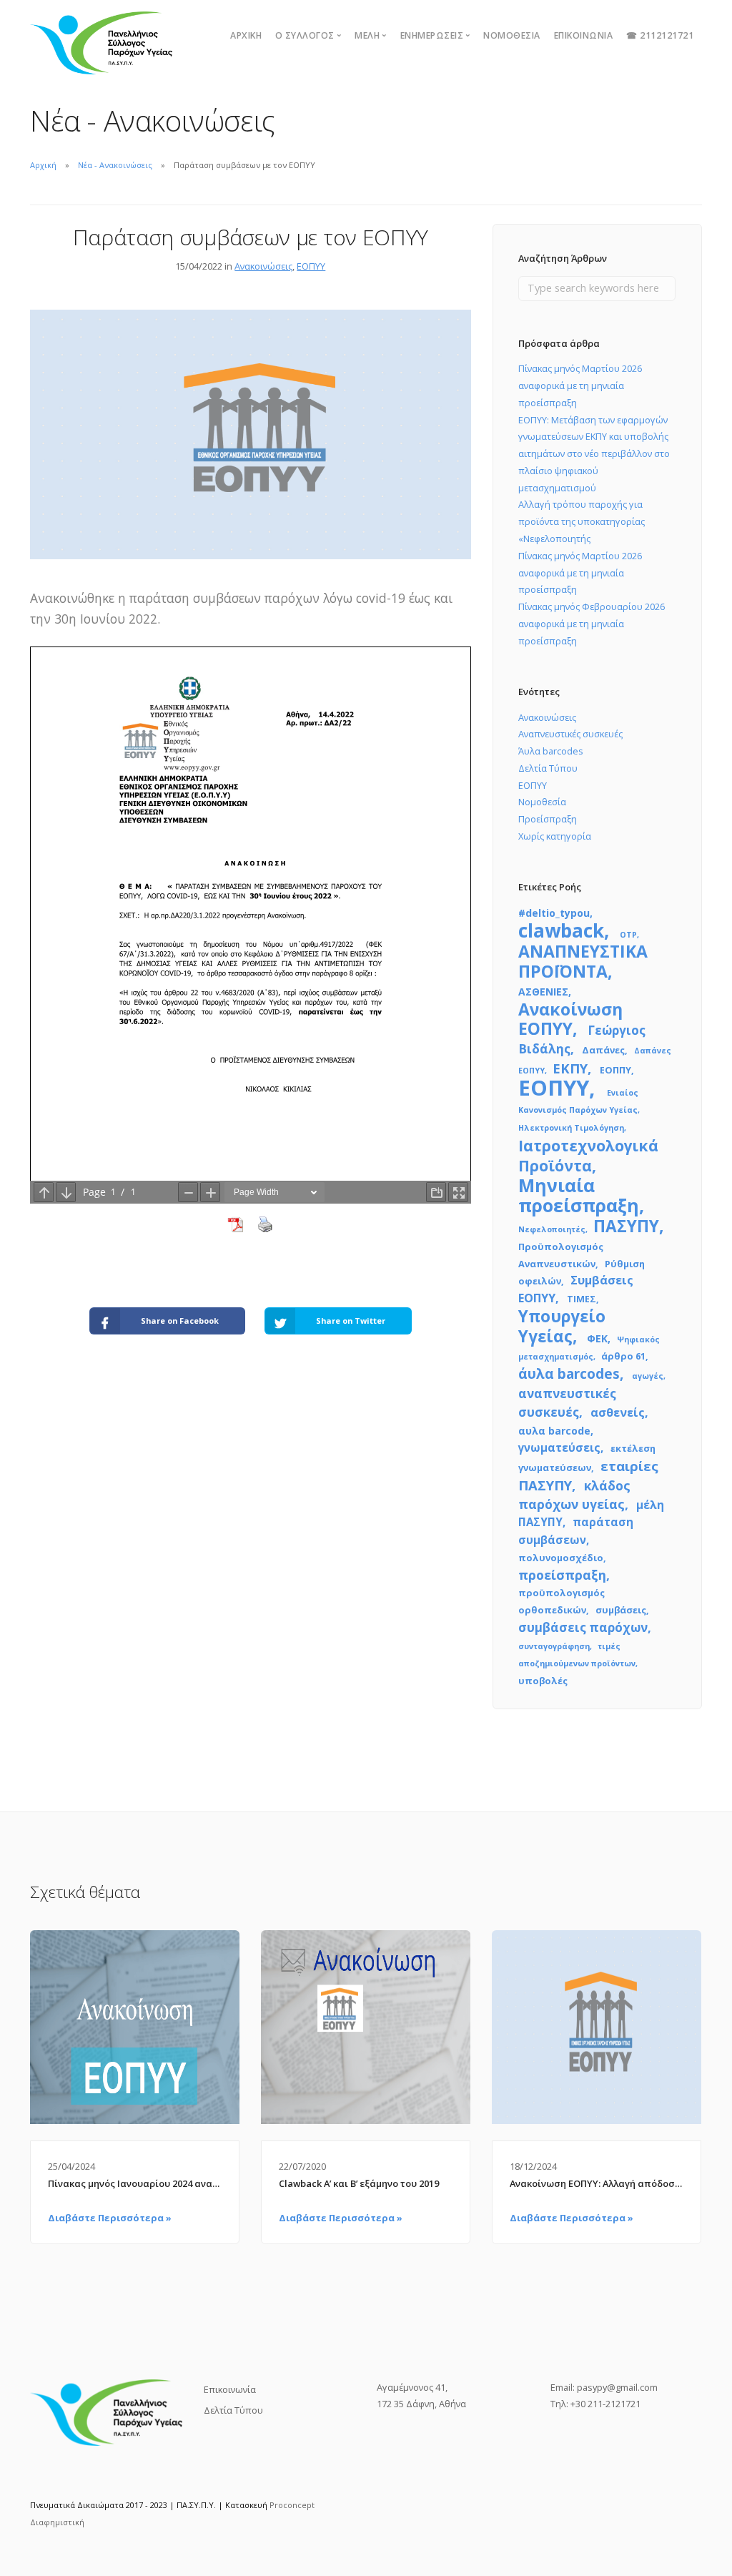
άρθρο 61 (623, 1356)
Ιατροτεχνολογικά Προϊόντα (588, 1155)
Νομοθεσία (512, 35)
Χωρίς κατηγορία (555, 836)
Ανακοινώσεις (263, 266)
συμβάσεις (621, 1610)
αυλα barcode (554, 1431)
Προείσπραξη (548, 819)
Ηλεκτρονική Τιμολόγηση (571, 1128)
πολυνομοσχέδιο (561, 1558)
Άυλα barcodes (551, 751)
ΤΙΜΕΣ (582, 1299)
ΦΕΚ (597, 1338)
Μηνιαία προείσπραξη (579, 1195)
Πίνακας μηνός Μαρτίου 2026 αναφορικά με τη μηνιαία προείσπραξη (580, 385)
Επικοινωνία (584, 35)
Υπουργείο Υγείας (562, 1326)
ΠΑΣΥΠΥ (626, 1226)
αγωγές (648, 1376)
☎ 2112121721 (660, 35)
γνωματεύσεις (559, 1447)
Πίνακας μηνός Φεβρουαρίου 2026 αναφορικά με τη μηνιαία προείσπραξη (592, 624)
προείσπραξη (562, 1575)
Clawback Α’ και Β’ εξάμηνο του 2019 (359, 2183)
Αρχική (246, 35)
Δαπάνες (603, 1050)
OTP (628, 935)
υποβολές (543, 1681)
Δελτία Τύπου (548, 768)
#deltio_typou (554, 913)
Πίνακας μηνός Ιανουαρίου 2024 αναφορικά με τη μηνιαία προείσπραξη (135, 2183)
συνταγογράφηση (554, 1646)
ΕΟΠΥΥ (311, 266)
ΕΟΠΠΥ (615, 1070)
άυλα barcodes (569, 1374)
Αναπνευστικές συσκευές (570, 734)
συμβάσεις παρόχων (583, 1627)
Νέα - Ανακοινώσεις (115, 165)
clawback (561, 930)
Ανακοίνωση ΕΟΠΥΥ (570, 1019)
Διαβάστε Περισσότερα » (110, 2218)
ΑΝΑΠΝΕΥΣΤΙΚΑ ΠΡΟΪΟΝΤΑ (583, 961)
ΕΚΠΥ (570, 1068)
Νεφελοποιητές (552, 1229)
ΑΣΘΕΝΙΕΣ (543, 992)
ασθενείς (618, 1412)
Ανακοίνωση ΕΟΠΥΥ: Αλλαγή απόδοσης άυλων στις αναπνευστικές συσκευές (597, 2183)
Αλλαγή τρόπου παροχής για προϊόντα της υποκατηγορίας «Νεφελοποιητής (582, 521)
